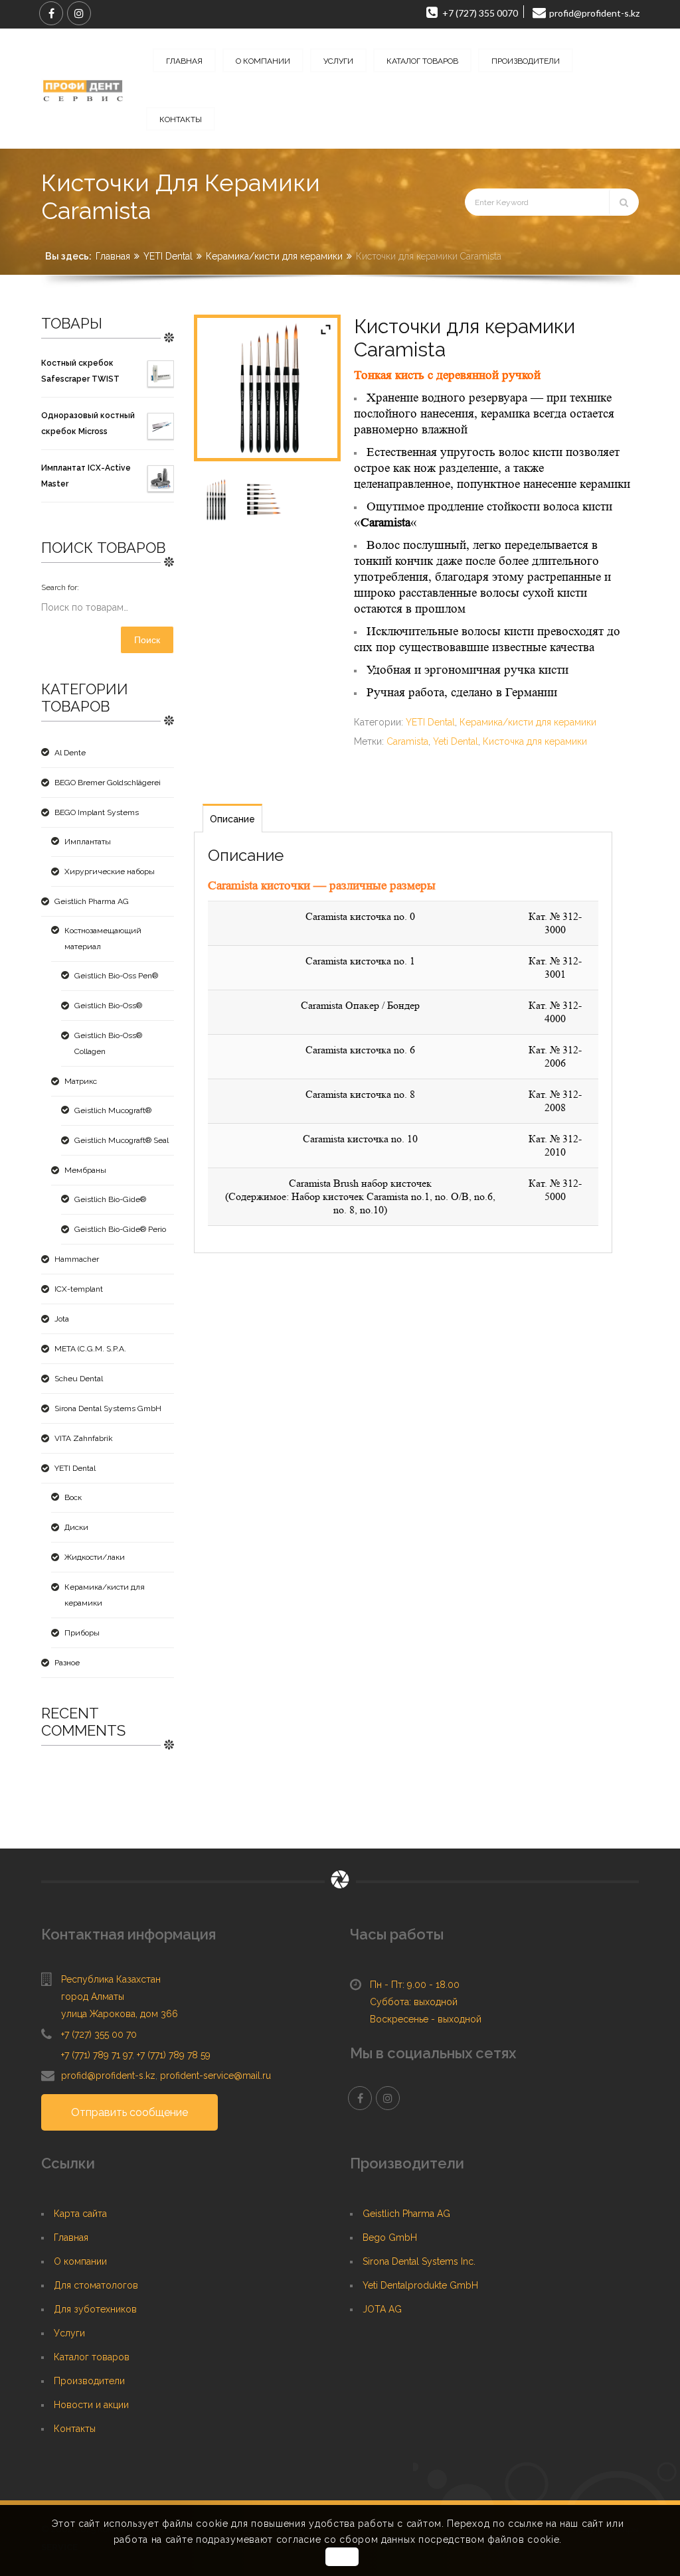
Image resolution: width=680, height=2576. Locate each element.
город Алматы (93, 1997)
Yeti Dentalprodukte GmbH (420, 2285)
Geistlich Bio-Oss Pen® (116, 976)
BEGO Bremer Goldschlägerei (108, 783)
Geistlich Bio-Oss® (108, 1006)
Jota (62, 1319)
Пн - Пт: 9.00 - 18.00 (415, 1985)
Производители (89, 2381)
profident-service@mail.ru (215, 2076)
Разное (67, 1663)
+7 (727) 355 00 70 (99, 2034)
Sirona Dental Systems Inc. (419, 2261)
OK (342, 2557)
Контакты (75, 2429)
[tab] (232, 818)
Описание (232, 819)
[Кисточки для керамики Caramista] (215, 499)
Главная (113, 256)
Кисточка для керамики (535, 741)
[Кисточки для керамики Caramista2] (265, 499)
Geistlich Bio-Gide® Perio (120, 1229)
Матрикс (81, 1081)
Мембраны (85, 1170)
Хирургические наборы (110, 871)
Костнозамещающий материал (103, 939)
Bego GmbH (390, 2237)
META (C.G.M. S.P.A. (90, 1349)
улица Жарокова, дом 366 (120, 2014)
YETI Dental (168, 256)
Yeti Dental (456, 741)
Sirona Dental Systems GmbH (108, 1408)
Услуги (69, 2333)
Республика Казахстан (111, 1979)
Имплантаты (88, 842)
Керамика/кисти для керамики (274, 256)
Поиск (147, 640)
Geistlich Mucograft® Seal (122, 1140)
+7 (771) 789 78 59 (174, 2055)
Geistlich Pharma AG (92, 901)
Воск (73, 1497)
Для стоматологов (96, 2285)
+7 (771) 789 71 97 (97, 2055)
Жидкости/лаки (95, 1557)
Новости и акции (91, 2405)
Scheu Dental (79, 1379)
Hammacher (77, 1259)
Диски (76, 1527)
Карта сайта (80, 2214)
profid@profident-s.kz (108, 2076)
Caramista (407, 741)
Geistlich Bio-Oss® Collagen (108, 1043)
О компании (80, 2261)
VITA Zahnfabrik (84, 1438)
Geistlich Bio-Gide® (110, 1199)
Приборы (82, 1633)
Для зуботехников (95, 2309)
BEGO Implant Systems (97, 812)
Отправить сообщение (129, 2112)
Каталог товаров (92, 2357)
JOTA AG (382, 2309)
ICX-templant (79, 1289)
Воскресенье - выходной (426, 2019)
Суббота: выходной (414, 2002)
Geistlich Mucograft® (113, 1110)
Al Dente (70, 753)
